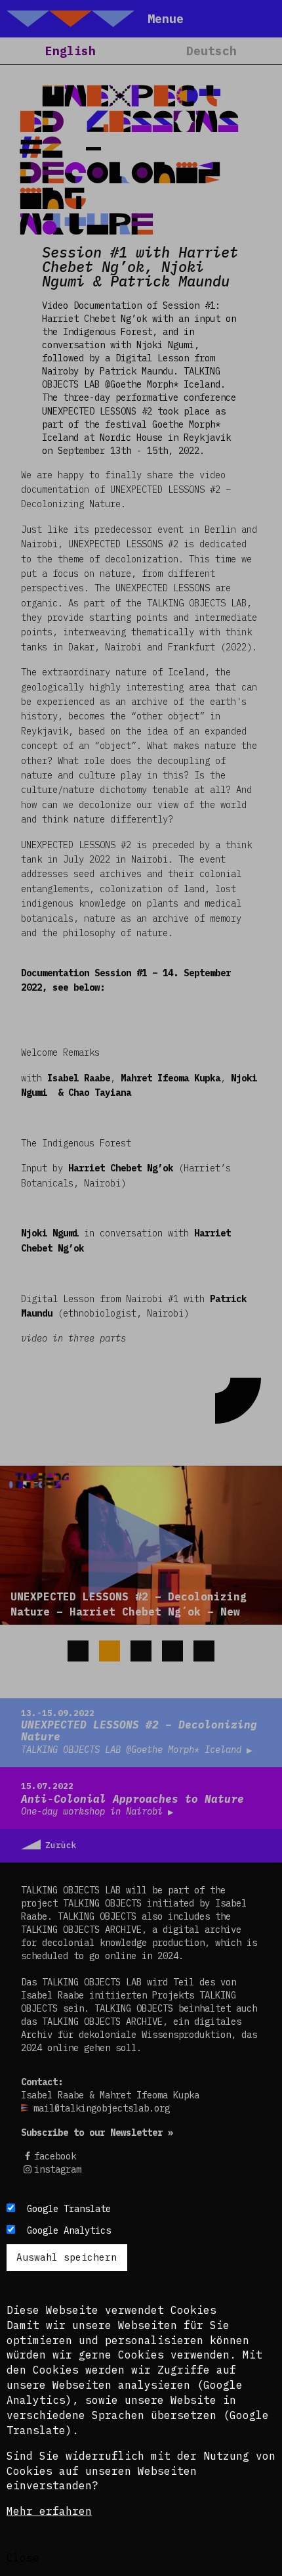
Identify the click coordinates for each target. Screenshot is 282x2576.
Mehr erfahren (49, 2511)
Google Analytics (69, 2230)
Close (23, 2558)
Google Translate (69, 2209)
